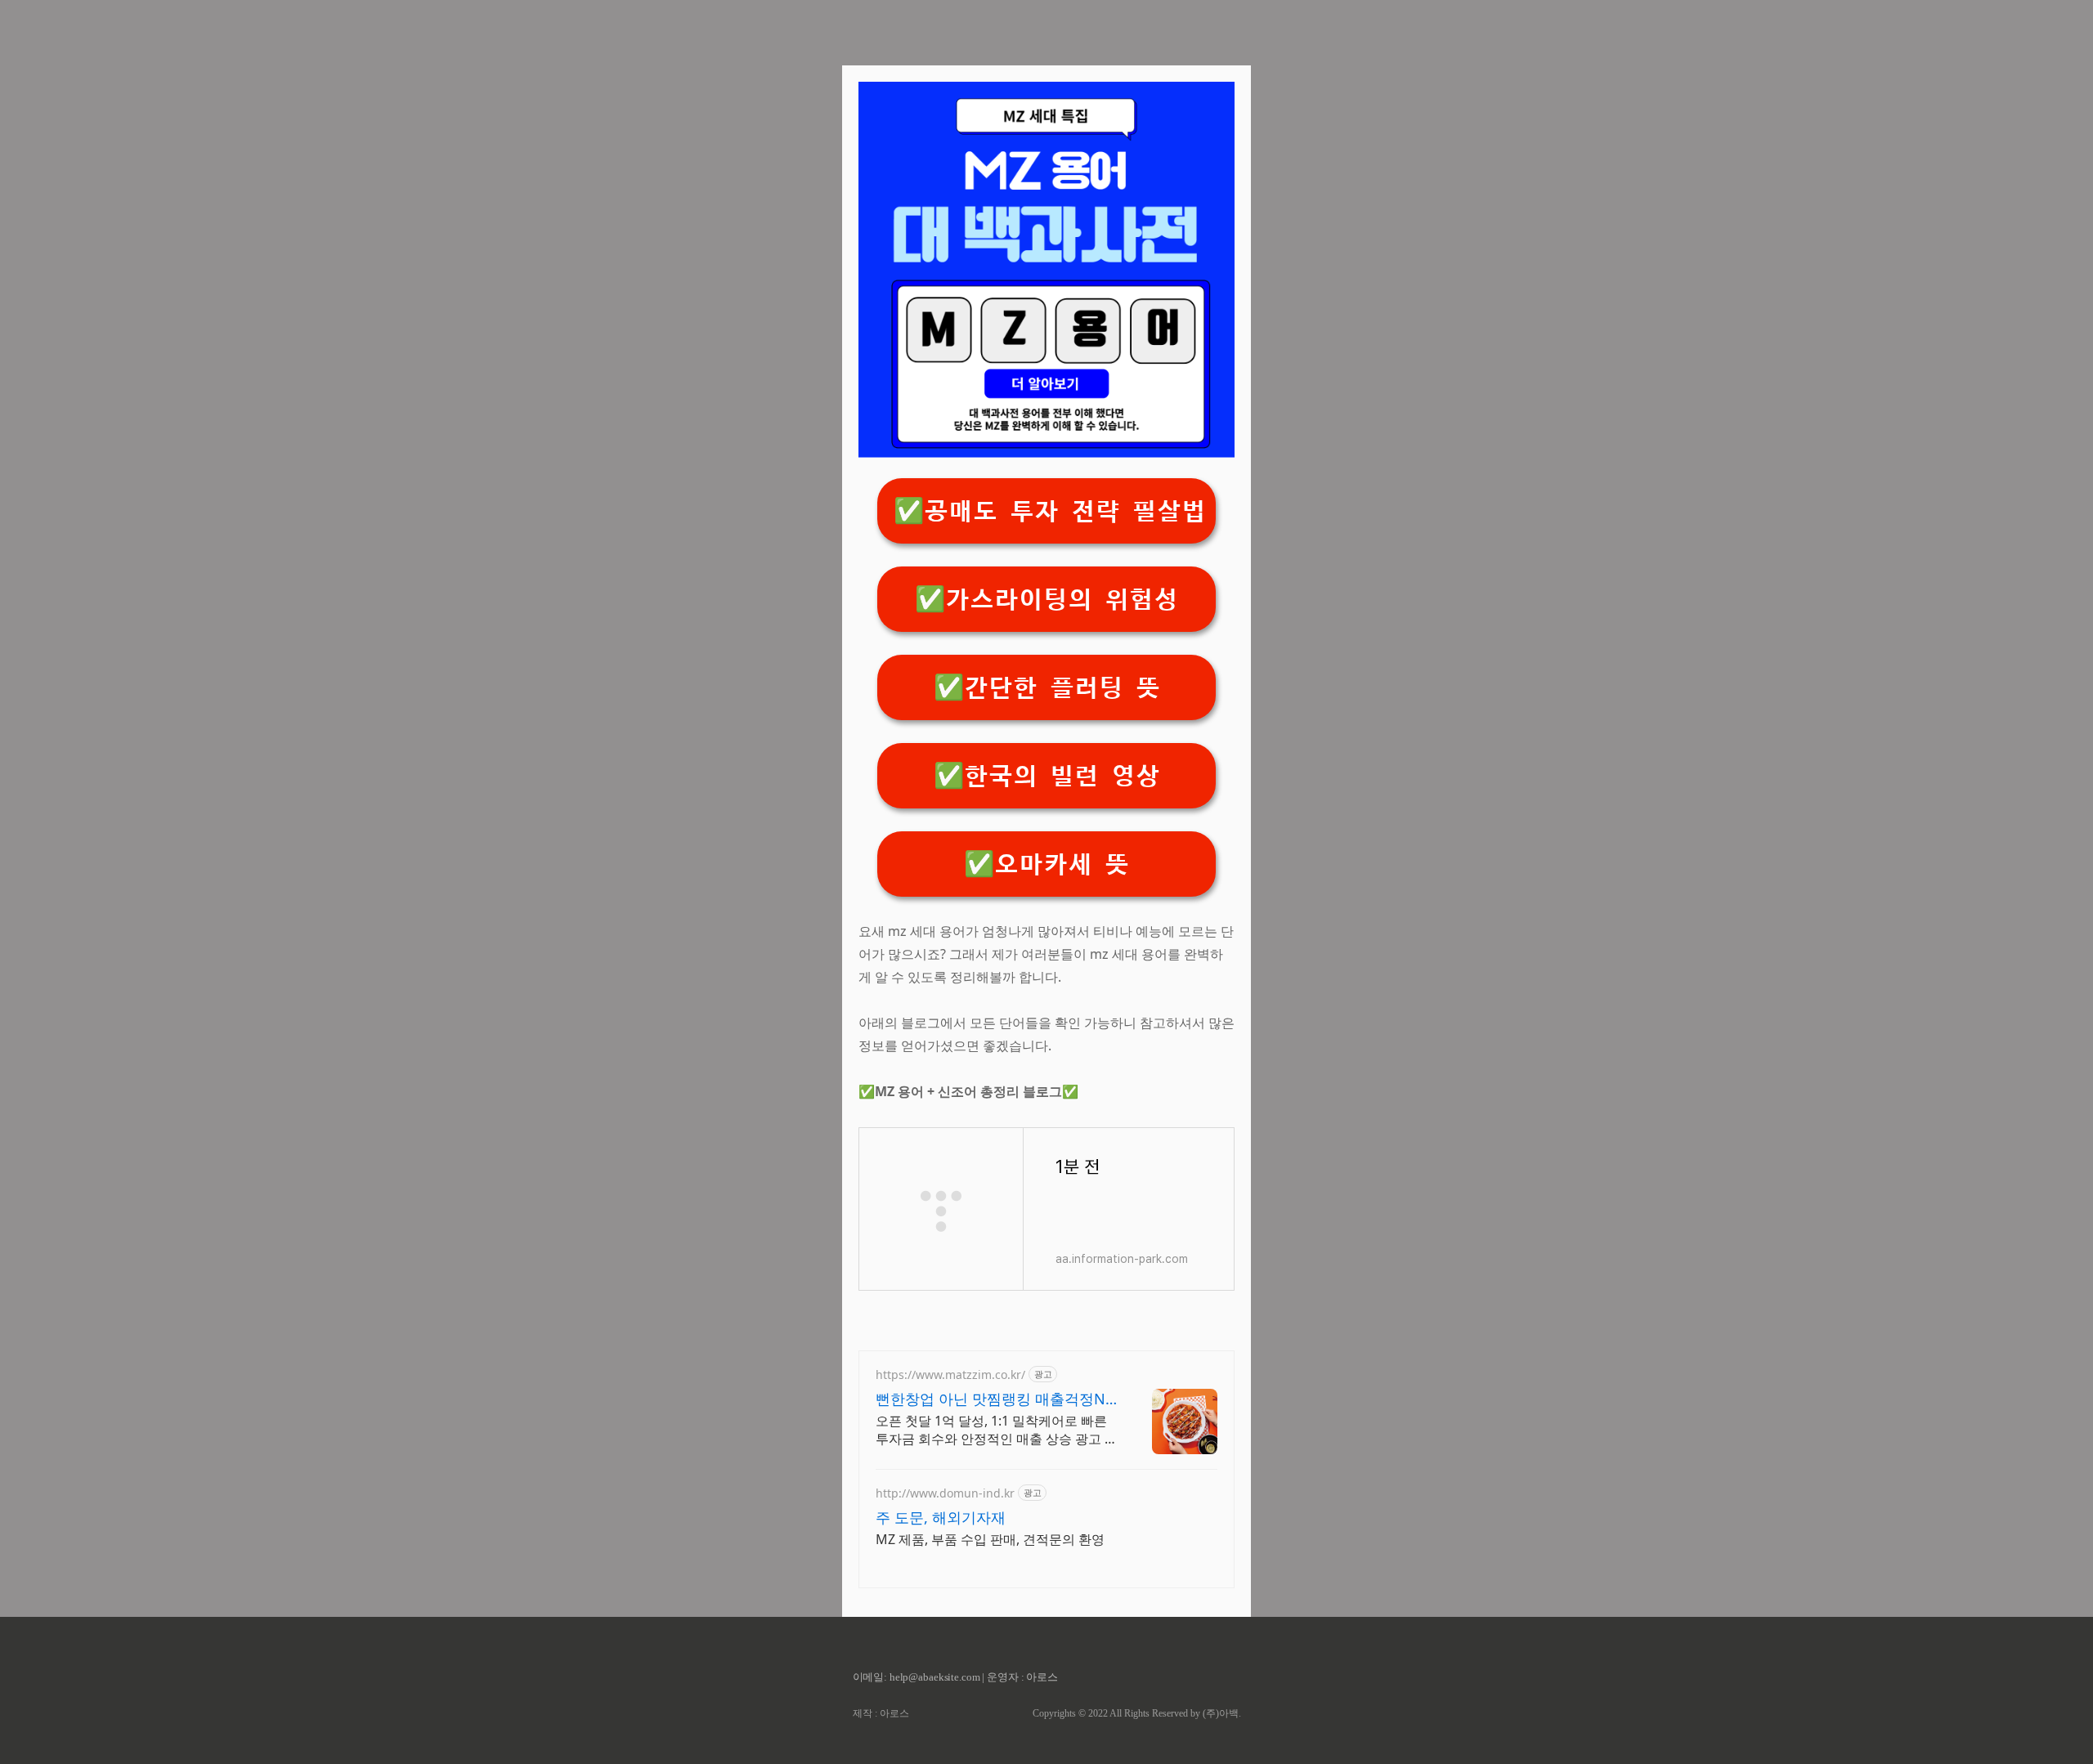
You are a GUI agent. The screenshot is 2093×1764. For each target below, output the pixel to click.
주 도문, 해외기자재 (941, 1517)
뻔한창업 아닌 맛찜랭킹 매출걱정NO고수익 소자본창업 (996, 1399)
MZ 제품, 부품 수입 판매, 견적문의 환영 (990, 1539)
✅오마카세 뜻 (1046, 864)
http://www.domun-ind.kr (945, 1493)
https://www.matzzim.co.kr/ (950, 1374)
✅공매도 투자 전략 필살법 (1050, 511)
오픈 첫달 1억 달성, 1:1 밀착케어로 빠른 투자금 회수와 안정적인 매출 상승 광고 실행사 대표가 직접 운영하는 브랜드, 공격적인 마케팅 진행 (997, 1430)
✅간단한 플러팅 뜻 (1047, 688)
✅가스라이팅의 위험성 (1046, 600)
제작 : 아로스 (881, 1713)
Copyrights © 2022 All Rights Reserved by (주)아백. (1137, 1713)
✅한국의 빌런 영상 (1047, 776)
